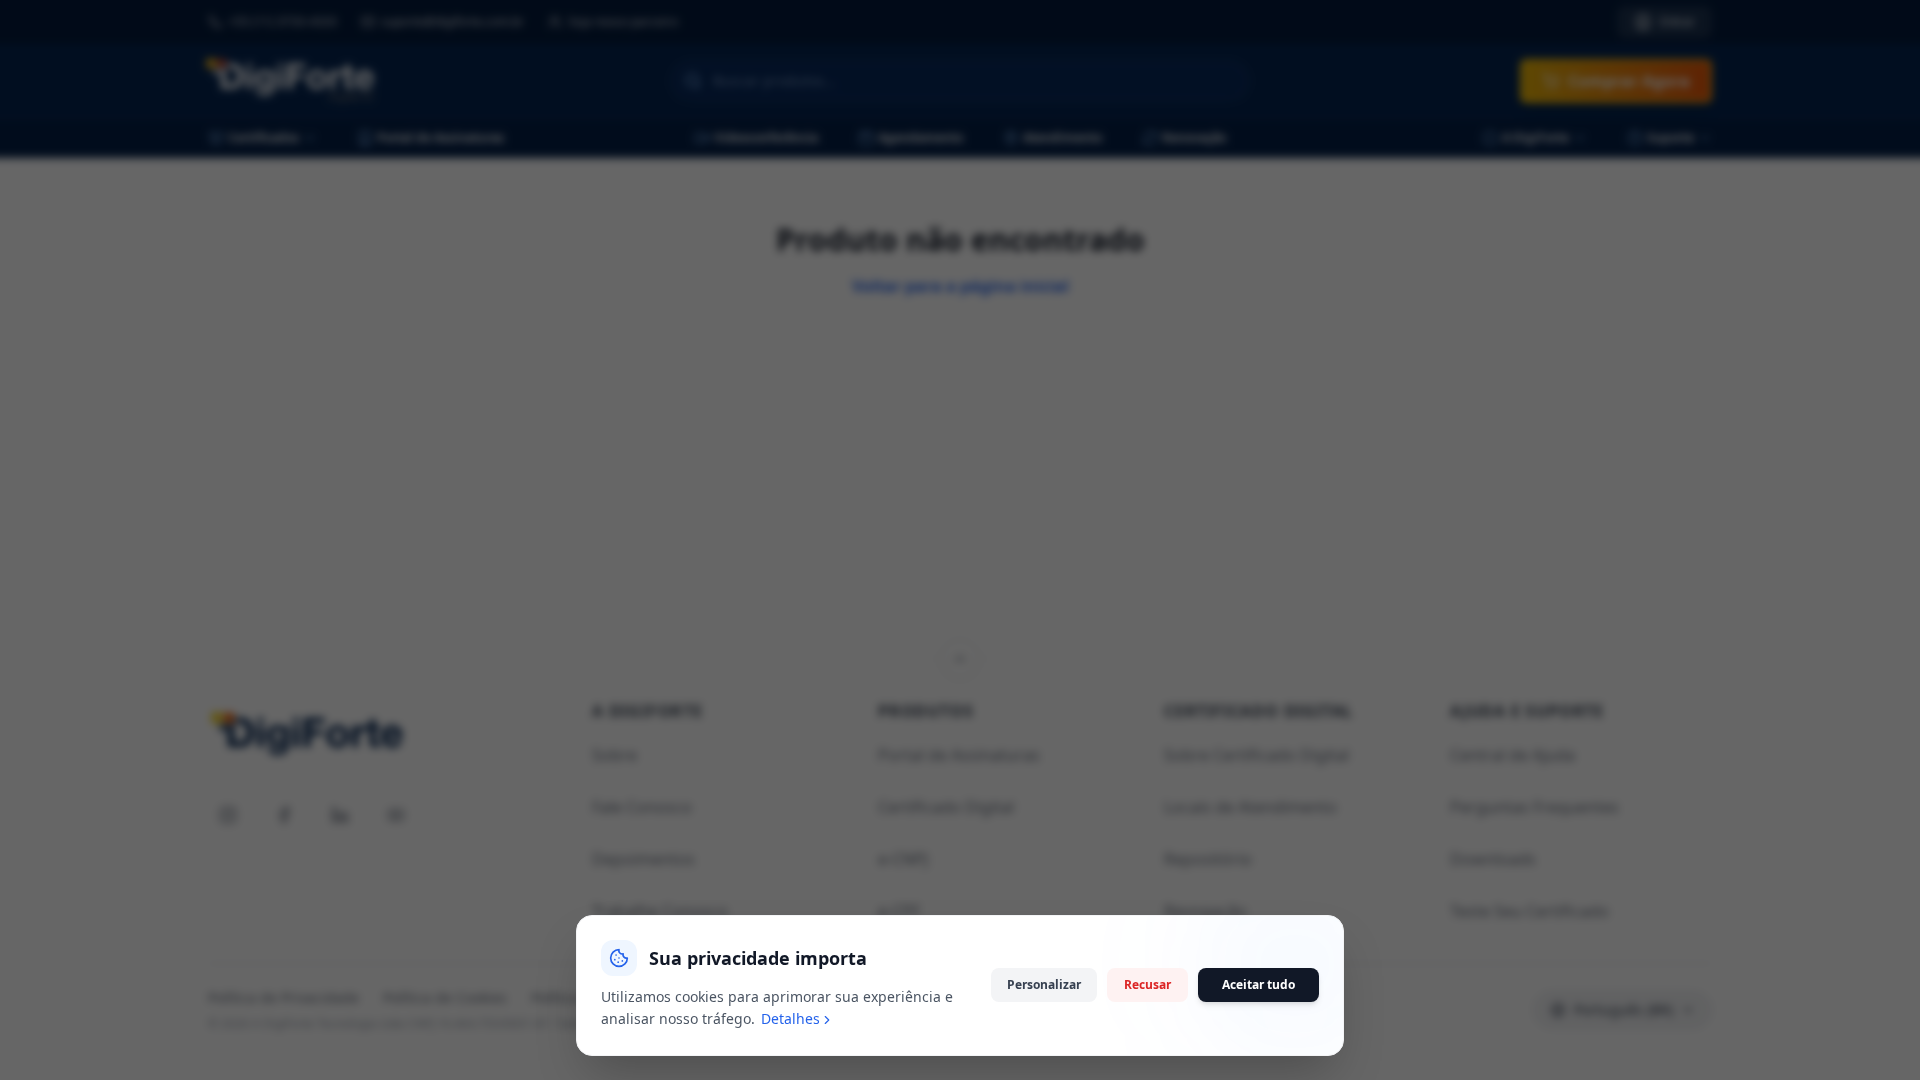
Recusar (1147, 984)
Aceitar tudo (1258, 984)
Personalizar (1044, 984)
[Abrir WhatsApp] (1870, 1029)
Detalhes (790, 1018)
